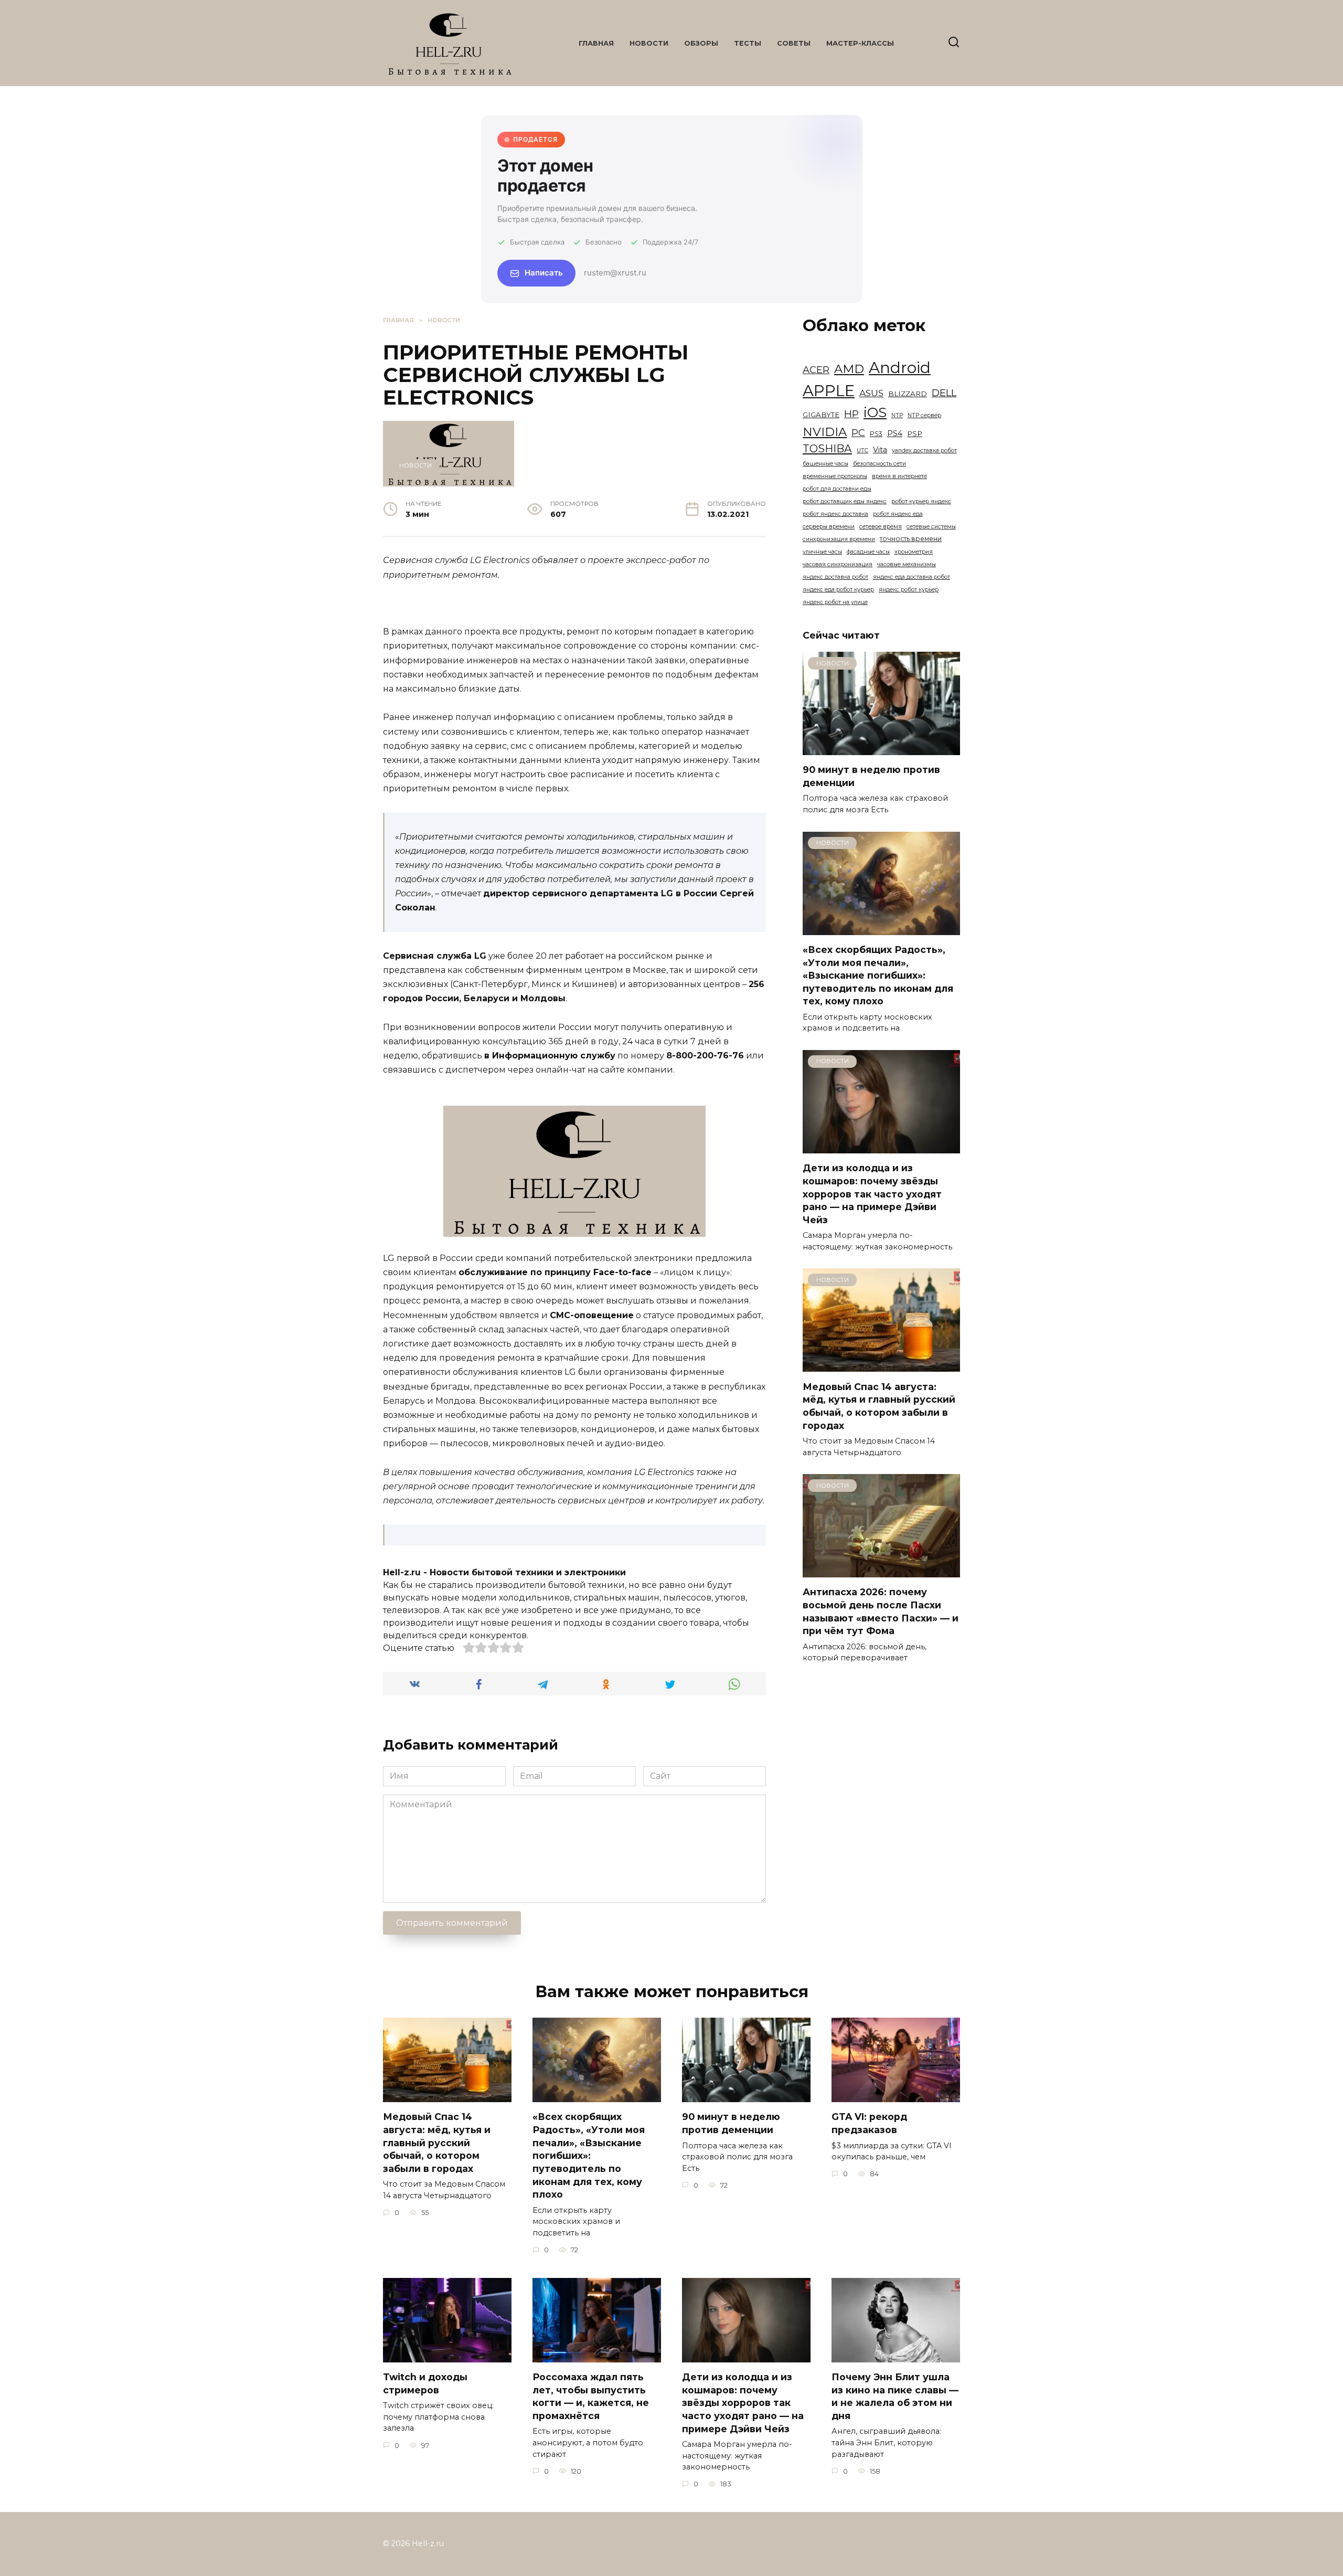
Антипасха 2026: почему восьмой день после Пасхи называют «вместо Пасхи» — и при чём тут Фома (881, 1611)
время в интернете (899, 476)
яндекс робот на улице (835, 602)
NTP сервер (924, 415)
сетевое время (881, 527)
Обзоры (701, 43)
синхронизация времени (839, 539)
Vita (880, 450)
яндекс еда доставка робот (912, 577)
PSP (915, 433)
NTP (897, 415)
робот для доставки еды (837, 489)
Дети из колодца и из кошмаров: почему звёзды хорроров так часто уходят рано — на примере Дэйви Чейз (872, 1194)
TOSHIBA (827, 448)
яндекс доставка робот (835, 577)
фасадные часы (868, 552)
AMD (849, 369)
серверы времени (829, 527)
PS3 (876, 434)
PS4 (895, 433)
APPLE (829, 391)
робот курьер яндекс (921, 501)
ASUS (871, 393)
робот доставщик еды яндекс (845, 501)
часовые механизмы (907, 564)
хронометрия (914, 552)
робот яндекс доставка (835, 514)
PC (858, 433)
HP (851, 414)
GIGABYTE (821, 415)
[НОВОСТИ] (881, 749)
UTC (862, 450)
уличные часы (822, 552)
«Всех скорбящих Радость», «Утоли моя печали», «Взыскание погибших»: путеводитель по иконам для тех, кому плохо (878, 976)
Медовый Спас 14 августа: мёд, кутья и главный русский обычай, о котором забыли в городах (879, 1406)
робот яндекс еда (898, 514)
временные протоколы (835, 476)
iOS (875, 412)
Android (900, 368)
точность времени (911, 539)
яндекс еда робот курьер (838, 590)
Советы (794, 43)
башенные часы (825, 464)
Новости (649, 43)
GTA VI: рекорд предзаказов (869, 2123)
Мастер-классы (860, 43)
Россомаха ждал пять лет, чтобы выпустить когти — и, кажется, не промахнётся (591, 2396)
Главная (596, 43)
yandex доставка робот (924, 450)
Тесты (748, 43)
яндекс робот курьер (909, 590)
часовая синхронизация (838, 564)
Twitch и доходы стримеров (425, 2383)
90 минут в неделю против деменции (731, 2123)
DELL (944, 393)
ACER (816, 370)
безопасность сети (880, 464)
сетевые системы (931, 527)
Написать (544, 273)
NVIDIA (825, 432)
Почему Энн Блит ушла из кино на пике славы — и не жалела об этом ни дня (895, 2396)
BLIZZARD (908, 394)
